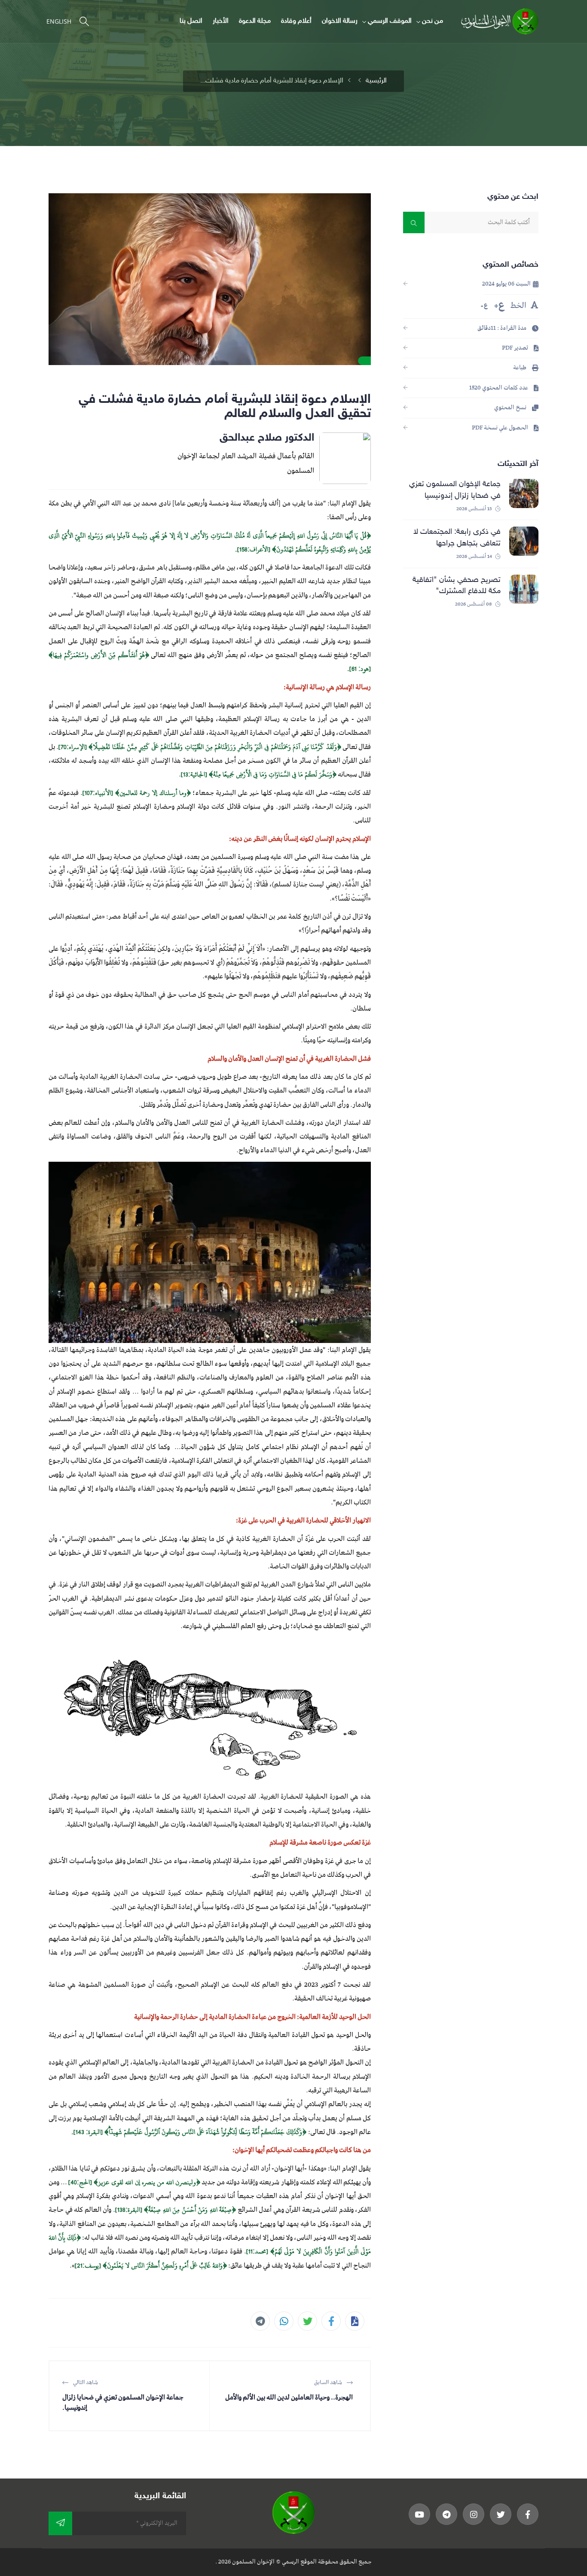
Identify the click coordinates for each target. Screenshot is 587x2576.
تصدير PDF (516, 348)
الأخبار (221, 21)
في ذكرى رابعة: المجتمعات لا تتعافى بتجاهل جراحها (457, 537)
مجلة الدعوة (255, 21)
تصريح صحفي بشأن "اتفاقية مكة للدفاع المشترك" (457, 586)
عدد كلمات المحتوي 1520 (499, 388)
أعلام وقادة (296, 21)
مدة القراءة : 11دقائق (503, 328)
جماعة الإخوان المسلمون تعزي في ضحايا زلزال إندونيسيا (455, 490)
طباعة (520, 368)
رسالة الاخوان (340, 21)
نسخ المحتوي (511, 408)
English (59, 21)
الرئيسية (376, 81)
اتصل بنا (191, 21)
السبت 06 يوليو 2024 (507, 284)
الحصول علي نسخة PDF (501, 428)
